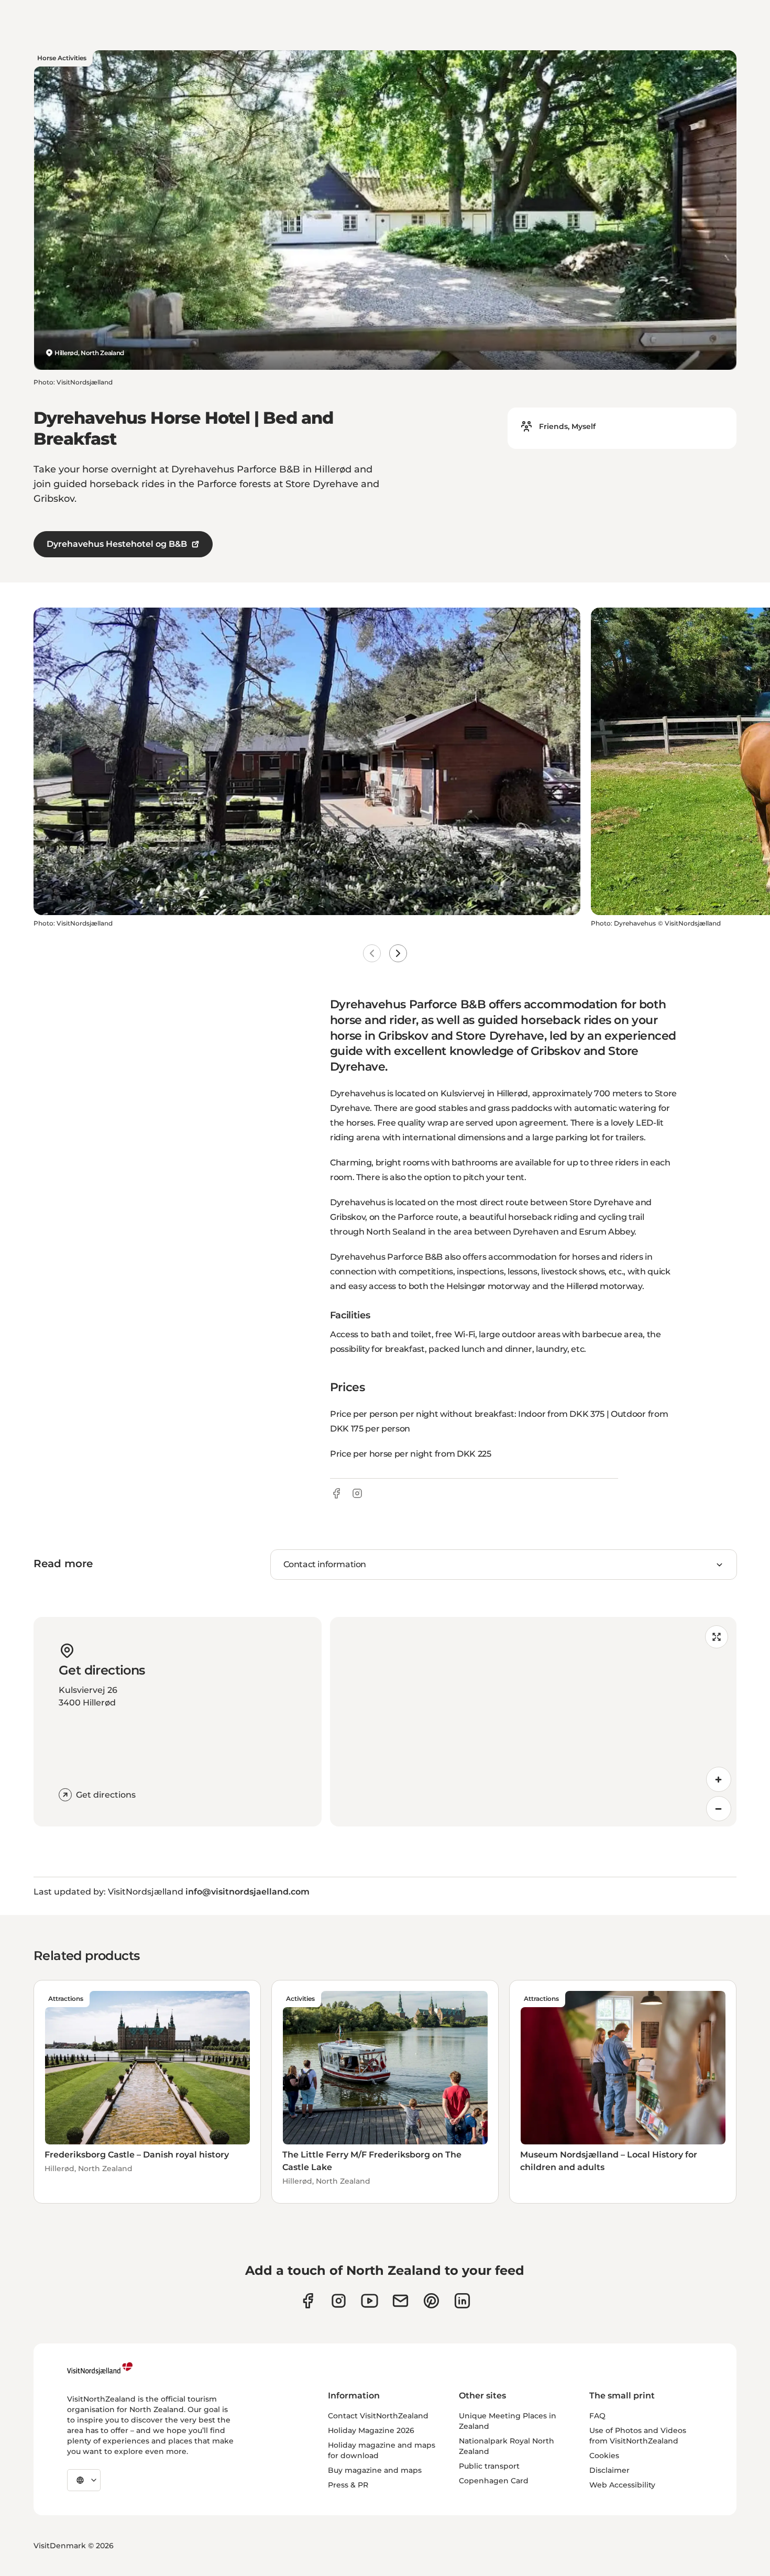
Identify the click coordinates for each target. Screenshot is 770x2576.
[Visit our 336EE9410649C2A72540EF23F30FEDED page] (400, 2301)
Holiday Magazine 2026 (371, 2430)
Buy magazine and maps (375, 2470)
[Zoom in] (719, 1779)
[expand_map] (717, 1637)
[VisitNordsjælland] (100, 2369)
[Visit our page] (308, 2301)
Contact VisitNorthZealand (378, 2416)
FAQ (597, 2416)
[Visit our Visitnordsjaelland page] (370, 2301)
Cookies (604, 2456)
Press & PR (348, 2485)
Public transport (489, 2466)
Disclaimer (609, 2470)
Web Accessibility (622, 2485)
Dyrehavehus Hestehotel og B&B (117, 544)
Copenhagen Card (494, 2481)
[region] (533, 1722)
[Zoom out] (719, 1809)
